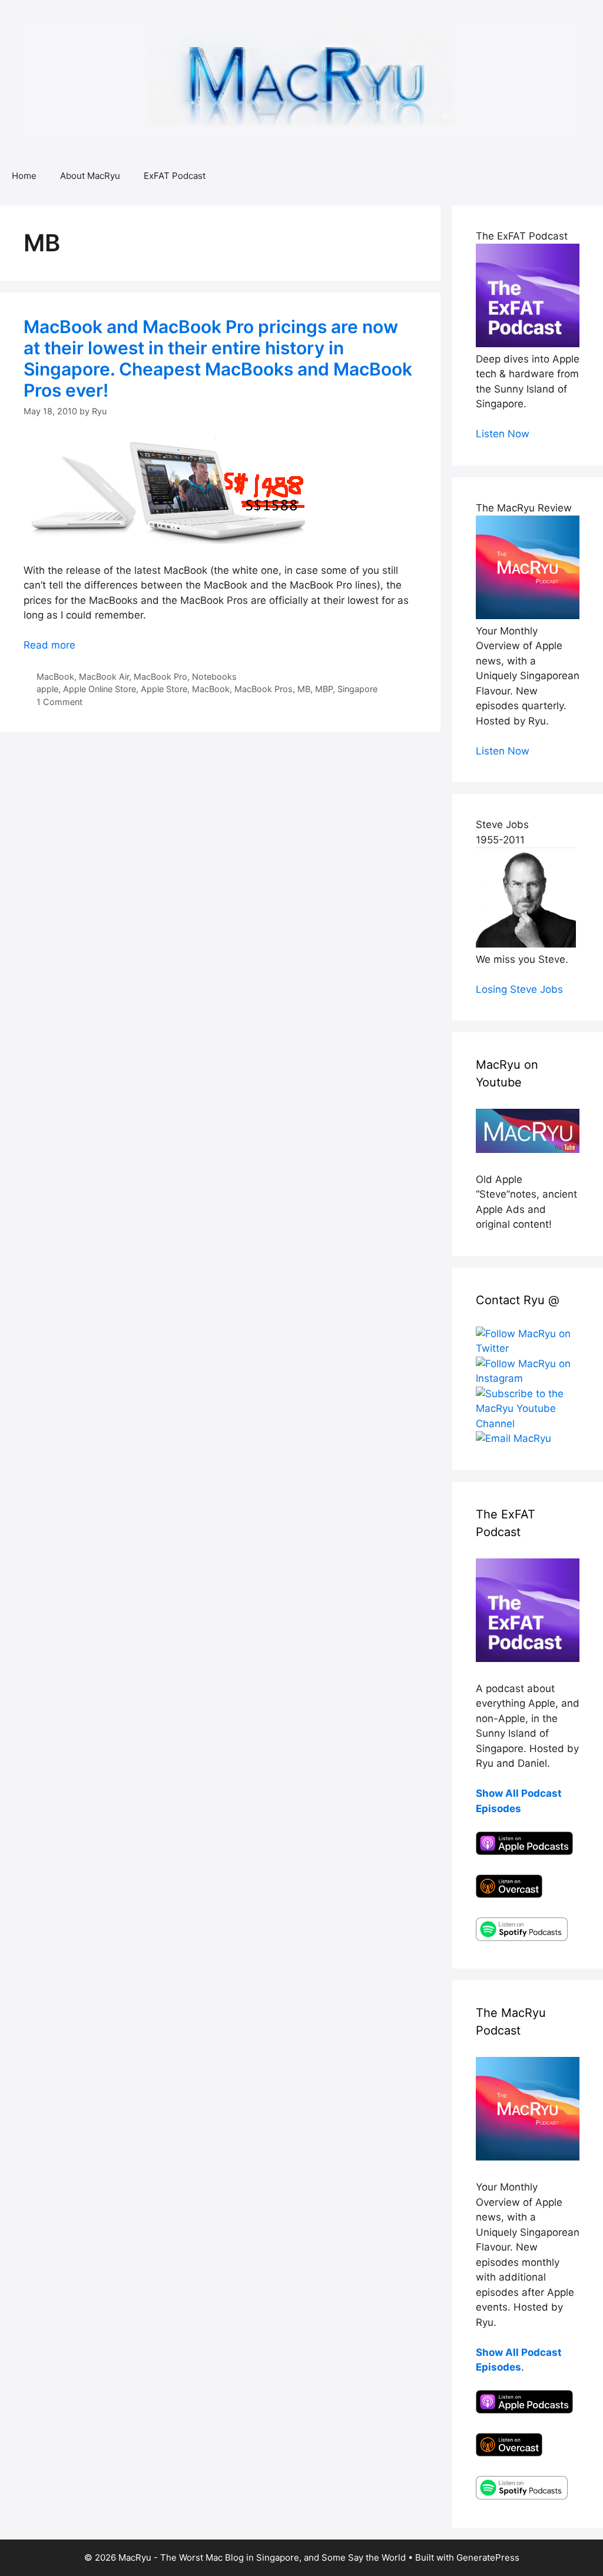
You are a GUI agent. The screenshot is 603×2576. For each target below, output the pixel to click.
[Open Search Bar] (586, 176)
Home (24, 176)
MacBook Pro (160, 677)
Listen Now (503, 434)
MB (304, 689)
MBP (324, 689)
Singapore (357, 689)
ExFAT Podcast (175, 176)
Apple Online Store (100, 689)
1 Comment (59, 702)
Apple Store (164, 689)
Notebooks (214, 677)
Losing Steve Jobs (519, 989)
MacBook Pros (264, 689)
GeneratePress (488, 2557)
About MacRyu (90, 176)
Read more (49, 645)
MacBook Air (104, 677)
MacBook (55, 677)
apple (47, 689)
